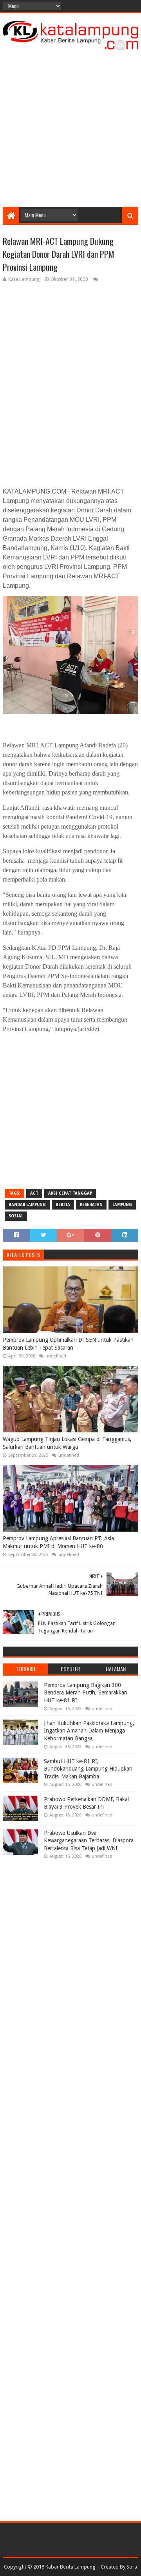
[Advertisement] (70, 128)
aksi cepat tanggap (70, 1193)
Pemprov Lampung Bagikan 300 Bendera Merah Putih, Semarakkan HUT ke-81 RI (86, 1693)
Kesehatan (91, 1205)
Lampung (122, 1205)
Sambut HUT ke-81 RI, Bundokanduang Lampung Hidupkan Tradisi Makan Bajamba (88, 1769)
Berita (63, 1205)
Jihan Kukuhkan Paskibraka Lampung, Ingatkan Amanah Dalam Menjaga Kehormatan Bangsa (89, 1731)
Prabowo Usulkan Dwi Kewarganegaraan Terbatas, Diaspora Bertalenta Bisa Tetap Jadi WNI (89, 1841)
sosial (16, 1216)
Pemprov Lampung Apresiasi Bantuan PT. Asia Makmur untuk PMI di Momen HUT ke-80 (58, 1542)
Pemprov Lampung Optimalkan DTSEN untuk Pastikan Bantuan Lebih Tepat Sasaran (68, 1344)
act (34, 1193)
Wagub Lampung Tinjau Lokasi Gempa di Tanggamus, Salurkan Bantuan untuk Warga (67, 1443)
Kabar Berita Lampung (70, 2567)
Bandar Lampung (27, 1205)
